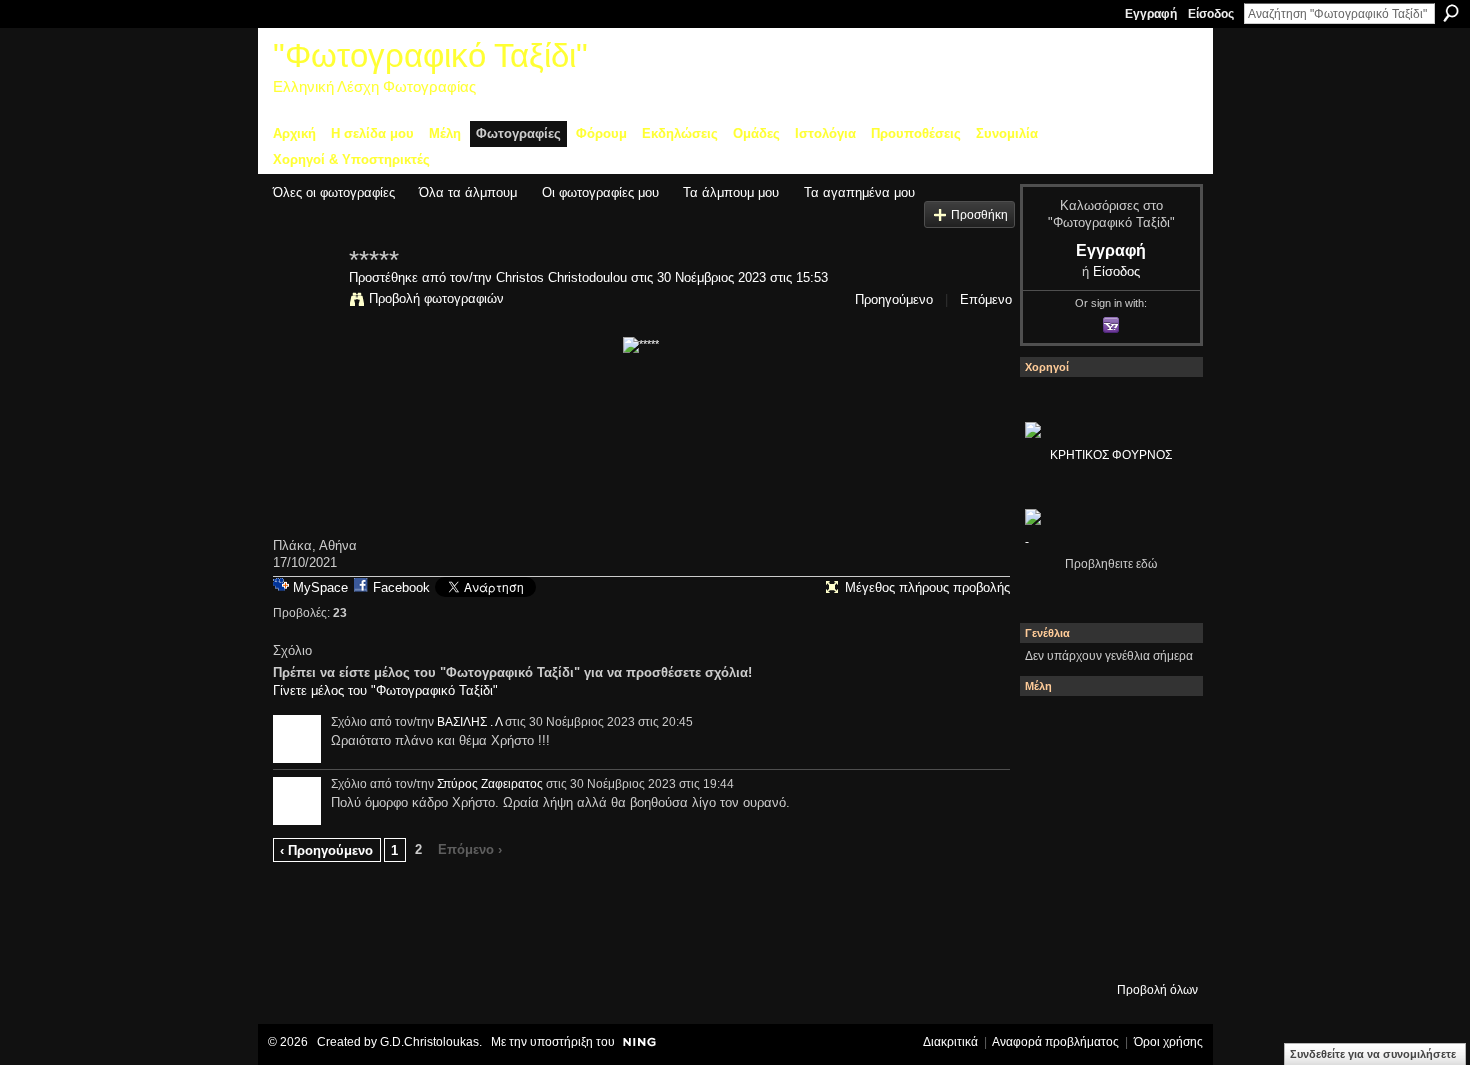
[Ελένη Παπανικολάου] (1160, 837)
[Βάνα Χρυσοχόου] (1106, 783)
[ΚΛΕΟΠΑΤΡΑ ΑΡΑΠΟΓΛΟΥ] (1106, 837)
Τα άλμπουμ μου (731, 192)
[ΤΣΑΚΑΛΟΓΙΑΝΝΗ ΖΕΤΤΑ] (1052, 945)
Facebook (401, 587)
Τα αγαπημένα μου (859, 192)
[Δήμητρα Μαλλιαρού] (1160, 729)
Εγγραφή (1151, 14)
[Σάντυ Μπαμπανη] (1160, 891)
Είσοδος (1211, 14)
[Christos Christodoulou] (305, 302)
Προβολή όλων (1157, 990)
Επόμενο (986, 299)
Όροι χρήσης (1168, 1042)
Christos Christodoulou (561, 277)
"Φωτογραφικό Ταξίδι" (430, 55)
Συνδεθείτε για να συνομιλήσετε (1373, 1054)
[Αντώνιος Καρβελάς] (1106, 945)
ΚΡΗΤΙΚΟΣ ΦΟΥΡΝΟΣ (1111, 455)
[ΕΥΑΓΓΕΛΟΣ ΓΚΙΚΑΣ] (1106, 891)
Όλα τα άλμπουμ (468, 192)
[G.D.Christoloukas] (1160, 945)
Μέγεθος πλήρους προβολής (927, 587)
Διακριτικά (950, 1042)
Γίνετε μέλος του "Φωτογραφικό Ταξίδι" (385, 690)
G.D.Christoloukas (429, 1042)
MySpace (320, 587)
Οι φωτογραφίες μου (600, 192)
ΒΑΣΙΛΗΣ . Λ (469, 722)
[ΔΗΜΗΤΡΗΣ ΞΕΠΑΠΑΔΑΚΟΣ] (1160, 783)
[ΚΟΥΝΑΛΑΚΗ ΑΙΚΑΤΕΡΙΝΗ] (1052, 729)
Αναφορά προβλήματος (1055, 1042)
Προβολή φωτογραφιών (436, 298)
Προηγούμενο (894, 299)
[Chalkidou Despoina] (1052, 783)
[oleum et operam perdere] (1106, 729)
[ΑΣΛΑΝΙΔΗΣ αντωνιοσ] (1052, 837)
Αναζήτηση (1451, 13)
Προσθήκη (979, 214)
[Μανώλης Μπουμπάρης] (1052, 891)
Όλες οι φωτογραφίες (334, 192)
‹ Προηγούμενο (326, 850)
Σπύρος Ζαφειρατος (490, 784)
